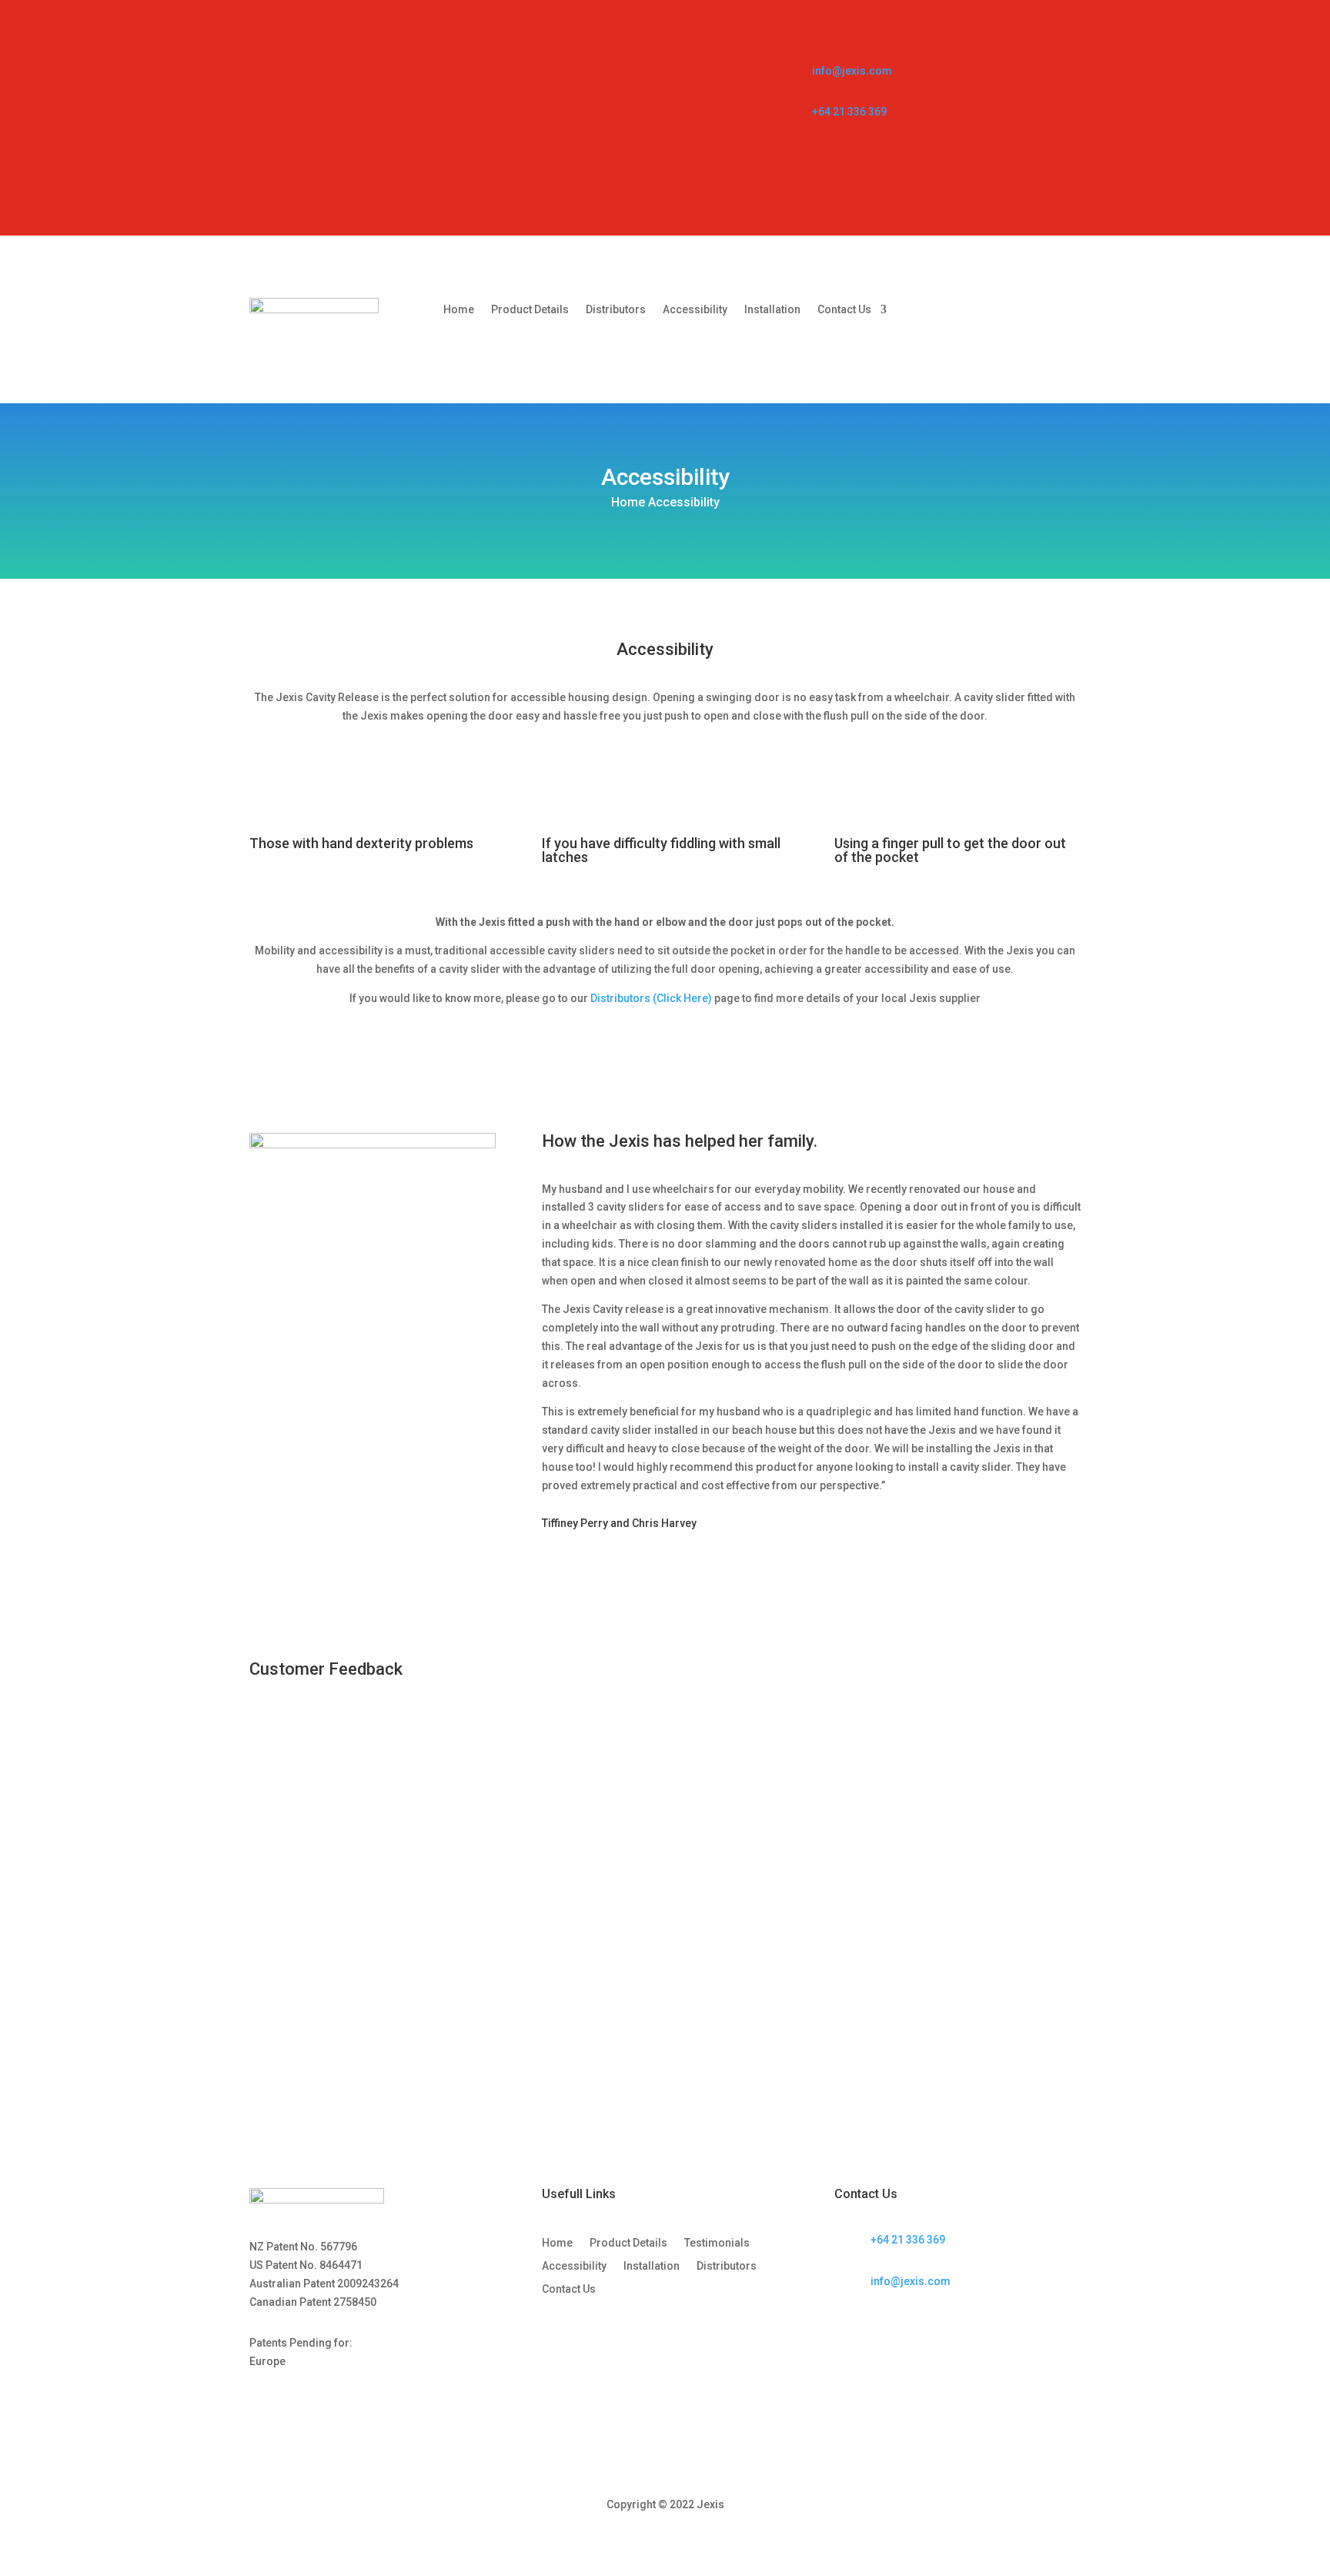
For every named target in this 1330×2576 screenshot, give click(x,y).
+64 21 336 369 (849, 112)
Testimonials (717, 2243)
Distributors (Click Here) (651, 998)
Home (459, 310)
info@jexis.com (852, 71)
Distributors (616, 310)
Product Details (530, 310)
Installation (772, 310)
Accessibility (695, 310)
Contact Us (844, 310)
